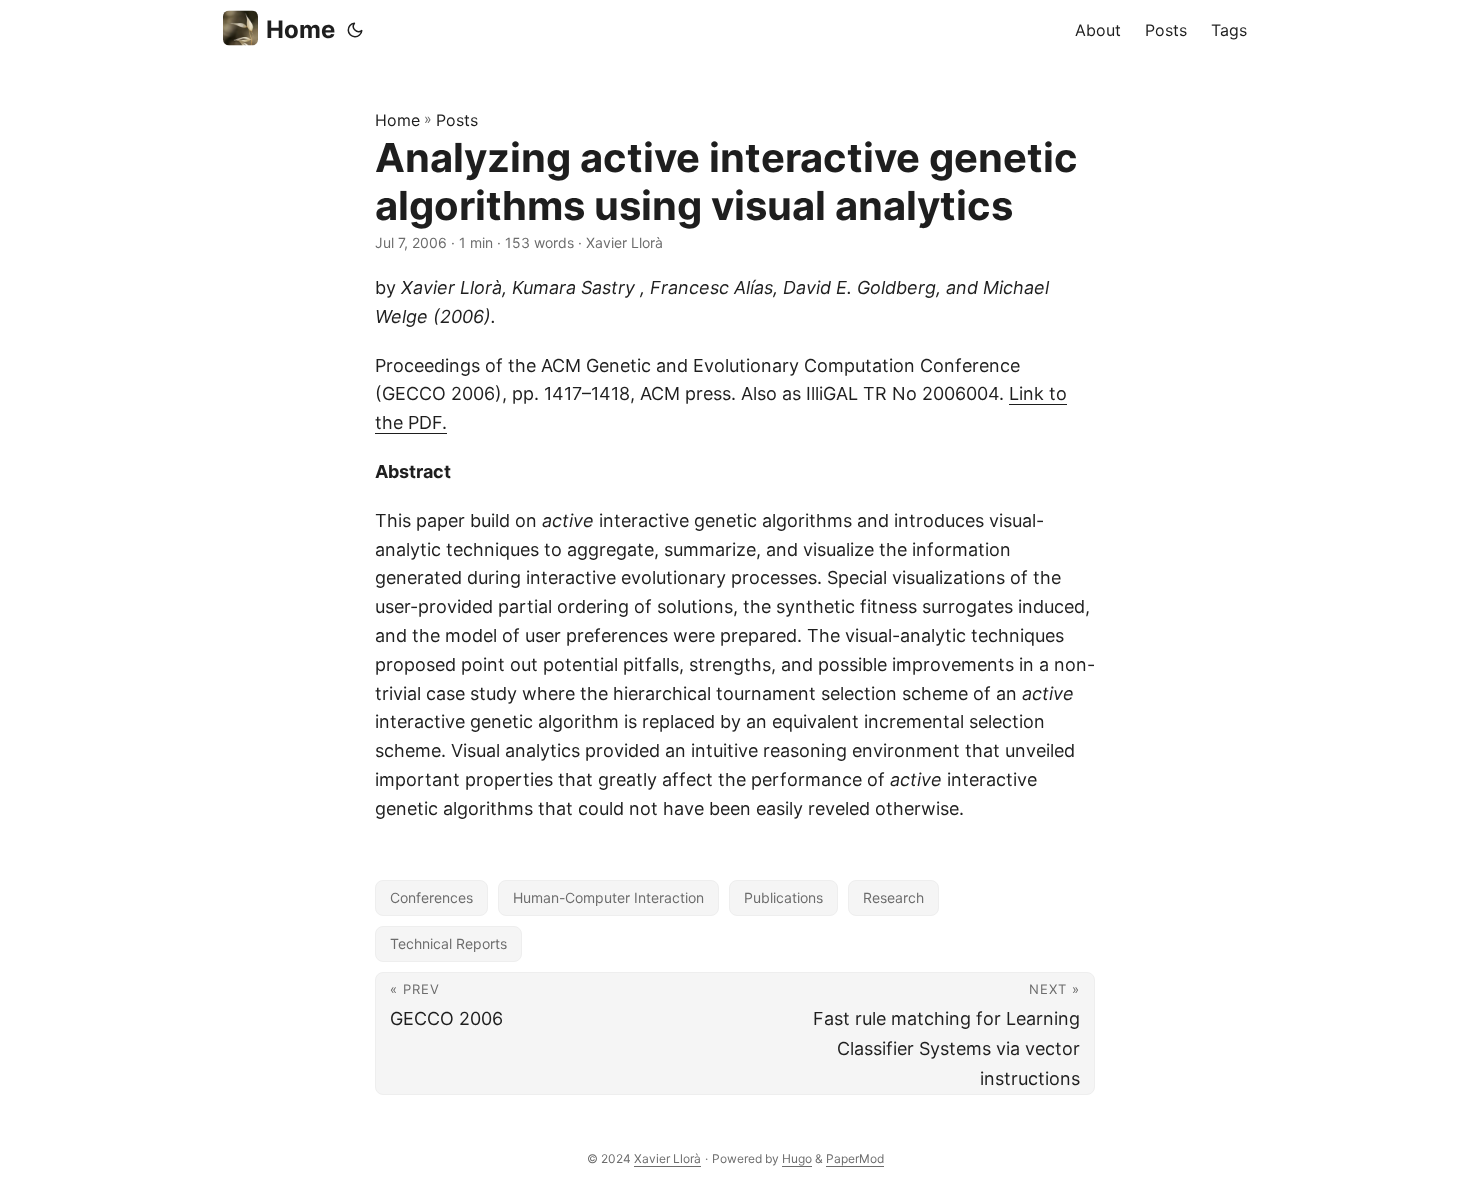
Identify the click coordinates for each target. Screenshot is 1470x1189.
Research (893, 897)
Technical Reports (448, 943)
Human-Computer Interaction (608, 897)
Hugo (797, 1158)
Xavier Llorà (667, 1158)
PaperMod (855, 1158)
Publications (783, 897)
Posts (457, 120)
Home (300, 29)
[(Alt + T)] (355, 30)
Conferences (431, 897)
